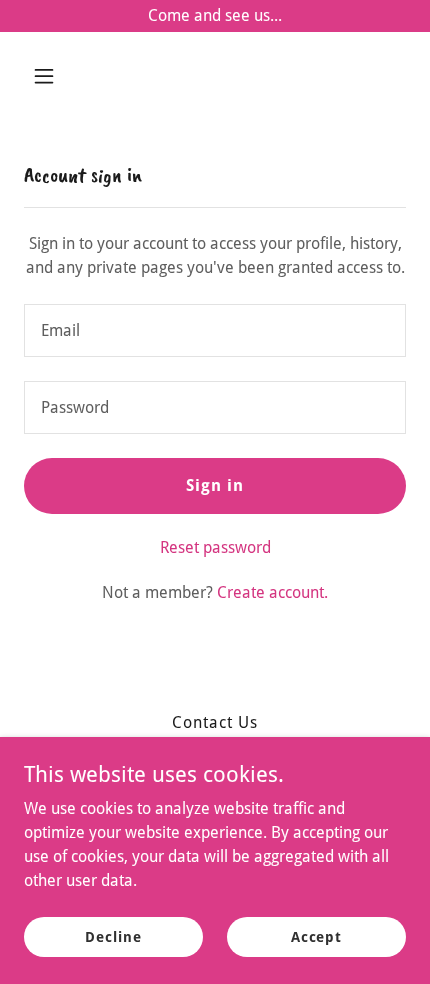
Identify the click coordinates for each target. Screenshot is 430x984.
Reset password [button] (215, 547)
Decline (113, 936)
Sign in (215, 485)
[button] (52, 76)
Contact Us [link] (215, 722)
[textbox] (215, 330)
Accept (316, 936)
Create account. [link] (272, 592)
